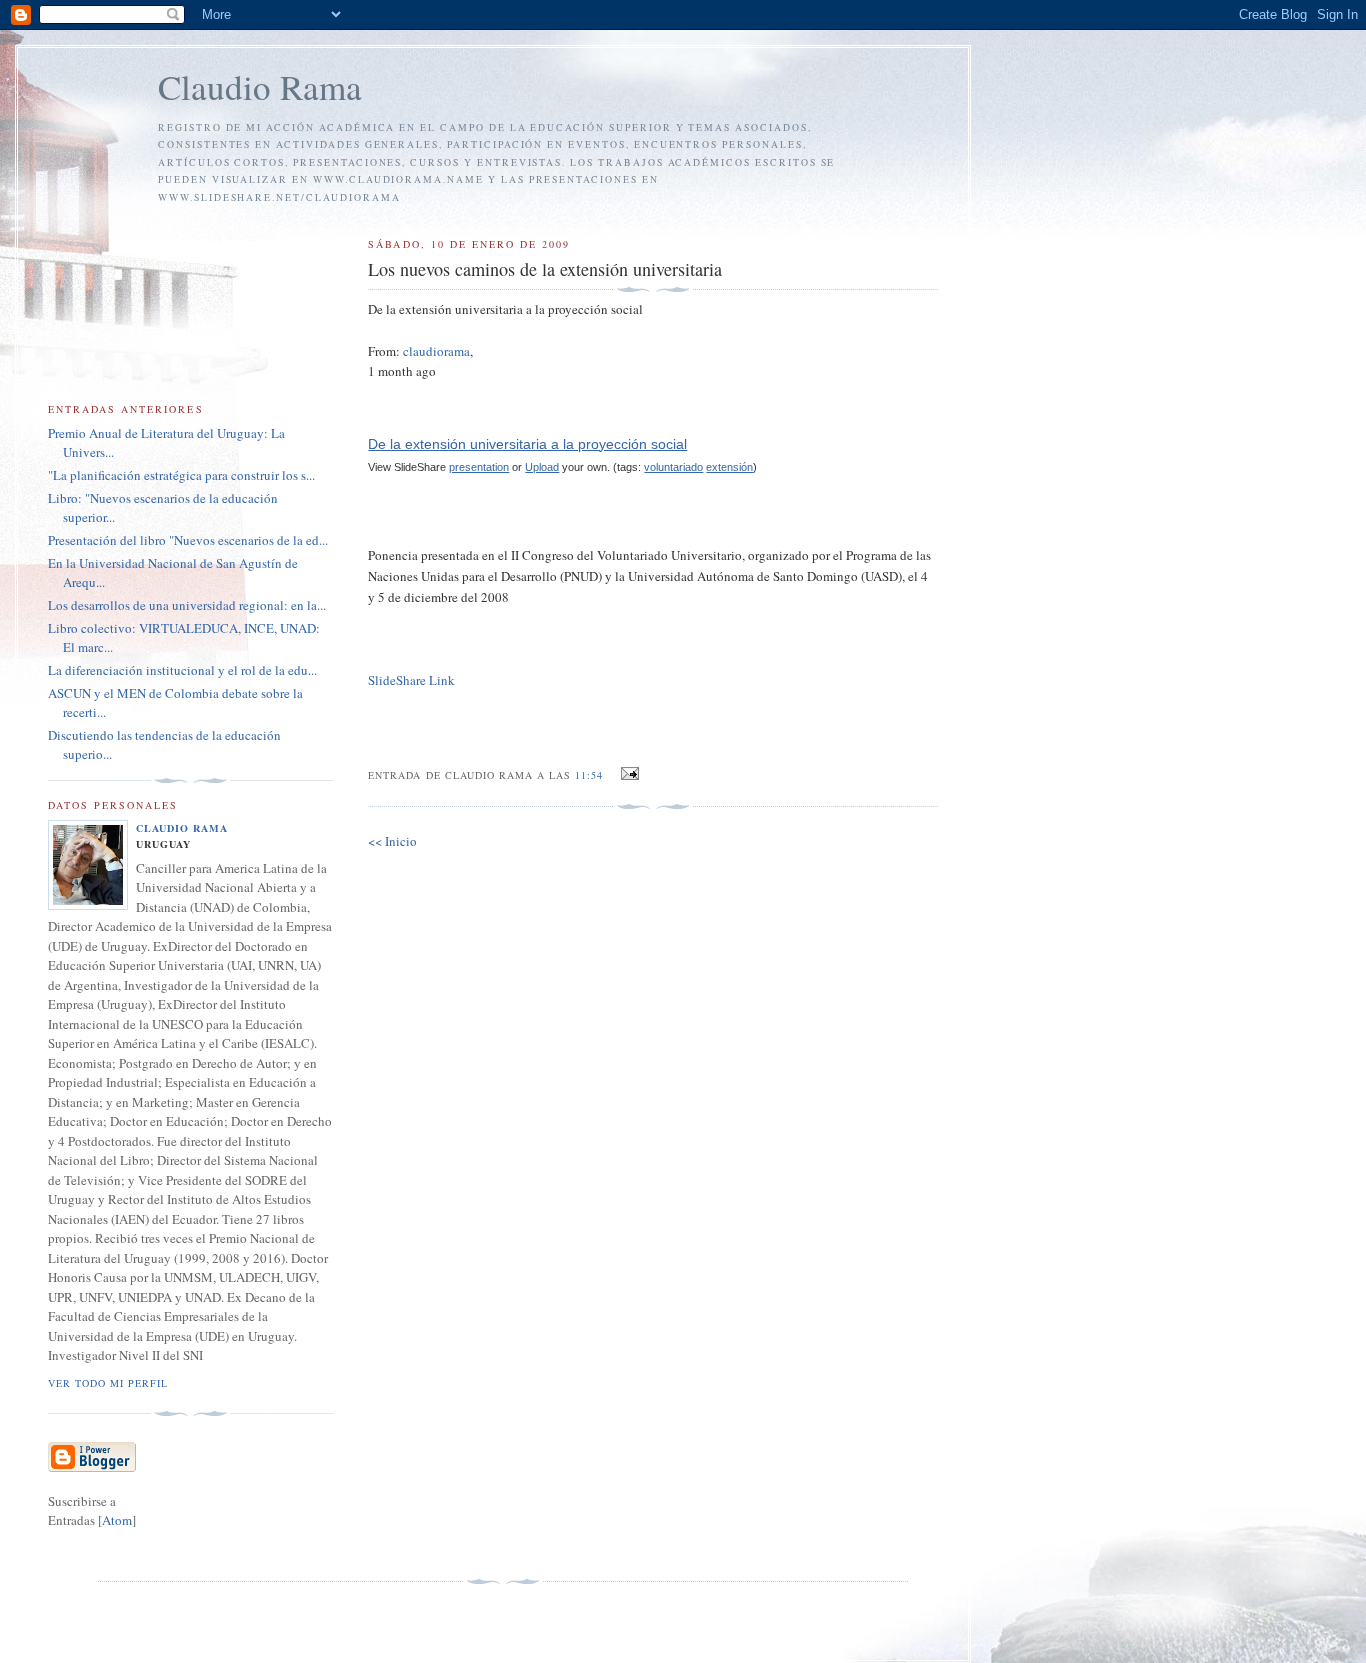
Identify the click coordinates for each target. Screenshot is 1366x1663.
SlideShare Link (411, 680)
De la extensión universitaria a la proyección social (527, 444)
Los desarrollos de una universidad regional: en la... (187, 605)
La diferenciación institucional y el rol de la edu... (182, 670)
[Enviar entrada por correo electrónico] (627, 774)
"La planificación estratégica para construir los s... (181, 475)
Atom (117, 1520)
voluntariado (673, 467)
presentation (479, 467)
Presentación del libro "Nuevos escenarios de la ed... (188, 540)
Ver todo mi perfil (108, 1383)
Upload (542, 467)
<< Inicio (392, 841)
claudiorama (436, 351)
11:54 (591, 775)
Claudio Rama (260, 86)
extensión (729, 467)
